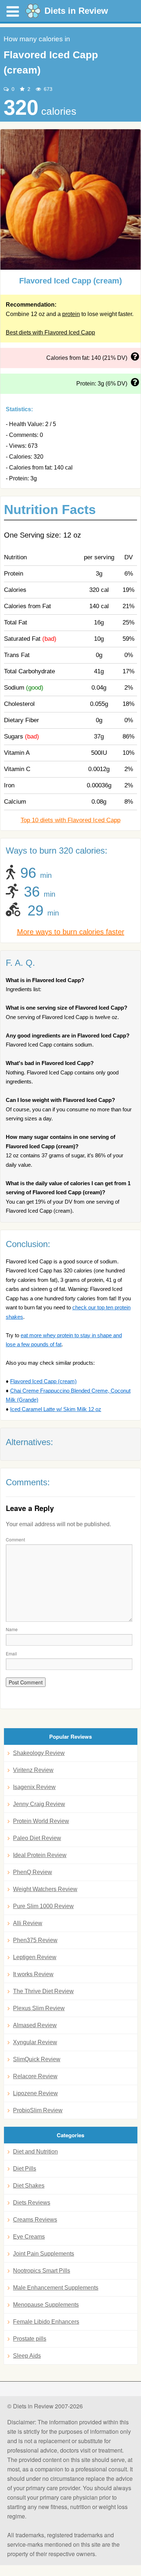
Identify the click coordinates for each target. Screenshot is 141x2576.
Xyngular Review (35, 2042)
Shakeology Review (39, 1753)
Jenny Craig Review (39, 1804)
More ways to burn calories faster (71, 932)
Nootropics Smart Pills (42, 2271)
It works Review (33, 1974)
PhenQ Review (33, 1872)
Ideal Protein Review (40, 1855)
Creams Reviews (35, 2220)
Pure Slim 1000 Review (43, 1906)
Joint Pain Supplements (44, 2254)
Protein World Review (41, 1821)
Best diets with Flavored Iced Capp (50, 332)
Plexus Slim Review (39, 2008)
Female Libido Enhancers (46, 2322)
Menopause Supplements (46, 2305)
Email (11, 1653)
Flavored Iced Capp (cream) (43, 1381)
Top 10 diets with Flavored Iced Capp (70, 820)
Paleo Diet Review (37, 1838)
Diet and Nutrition (35, 2152)
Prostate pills (30, 2339)
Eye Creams (29, 2237)
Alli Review (28, 1923)
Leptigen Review (35, 1957)
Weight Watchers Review (45, 1889)
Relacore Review (35, 2076)
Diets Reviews (32, 2203)
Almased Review (35, 2025)
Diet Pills (25, 2169)
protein (71, 314)
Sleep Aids (27, 2356)
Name (12, 1629)
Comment (15, 1539)
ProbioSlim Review (38, 2110)
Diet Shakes (29, 2186)
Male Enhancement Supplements (56, 2288)
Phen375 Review (35, 1940)
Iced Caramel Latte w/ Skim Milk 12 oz (56, 1409)
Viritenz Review (33, 1770)
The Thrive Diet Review (43, 1991)
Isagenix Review (34, 1787)
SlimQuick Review (37, 2059)
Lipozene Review (35, 2093)
